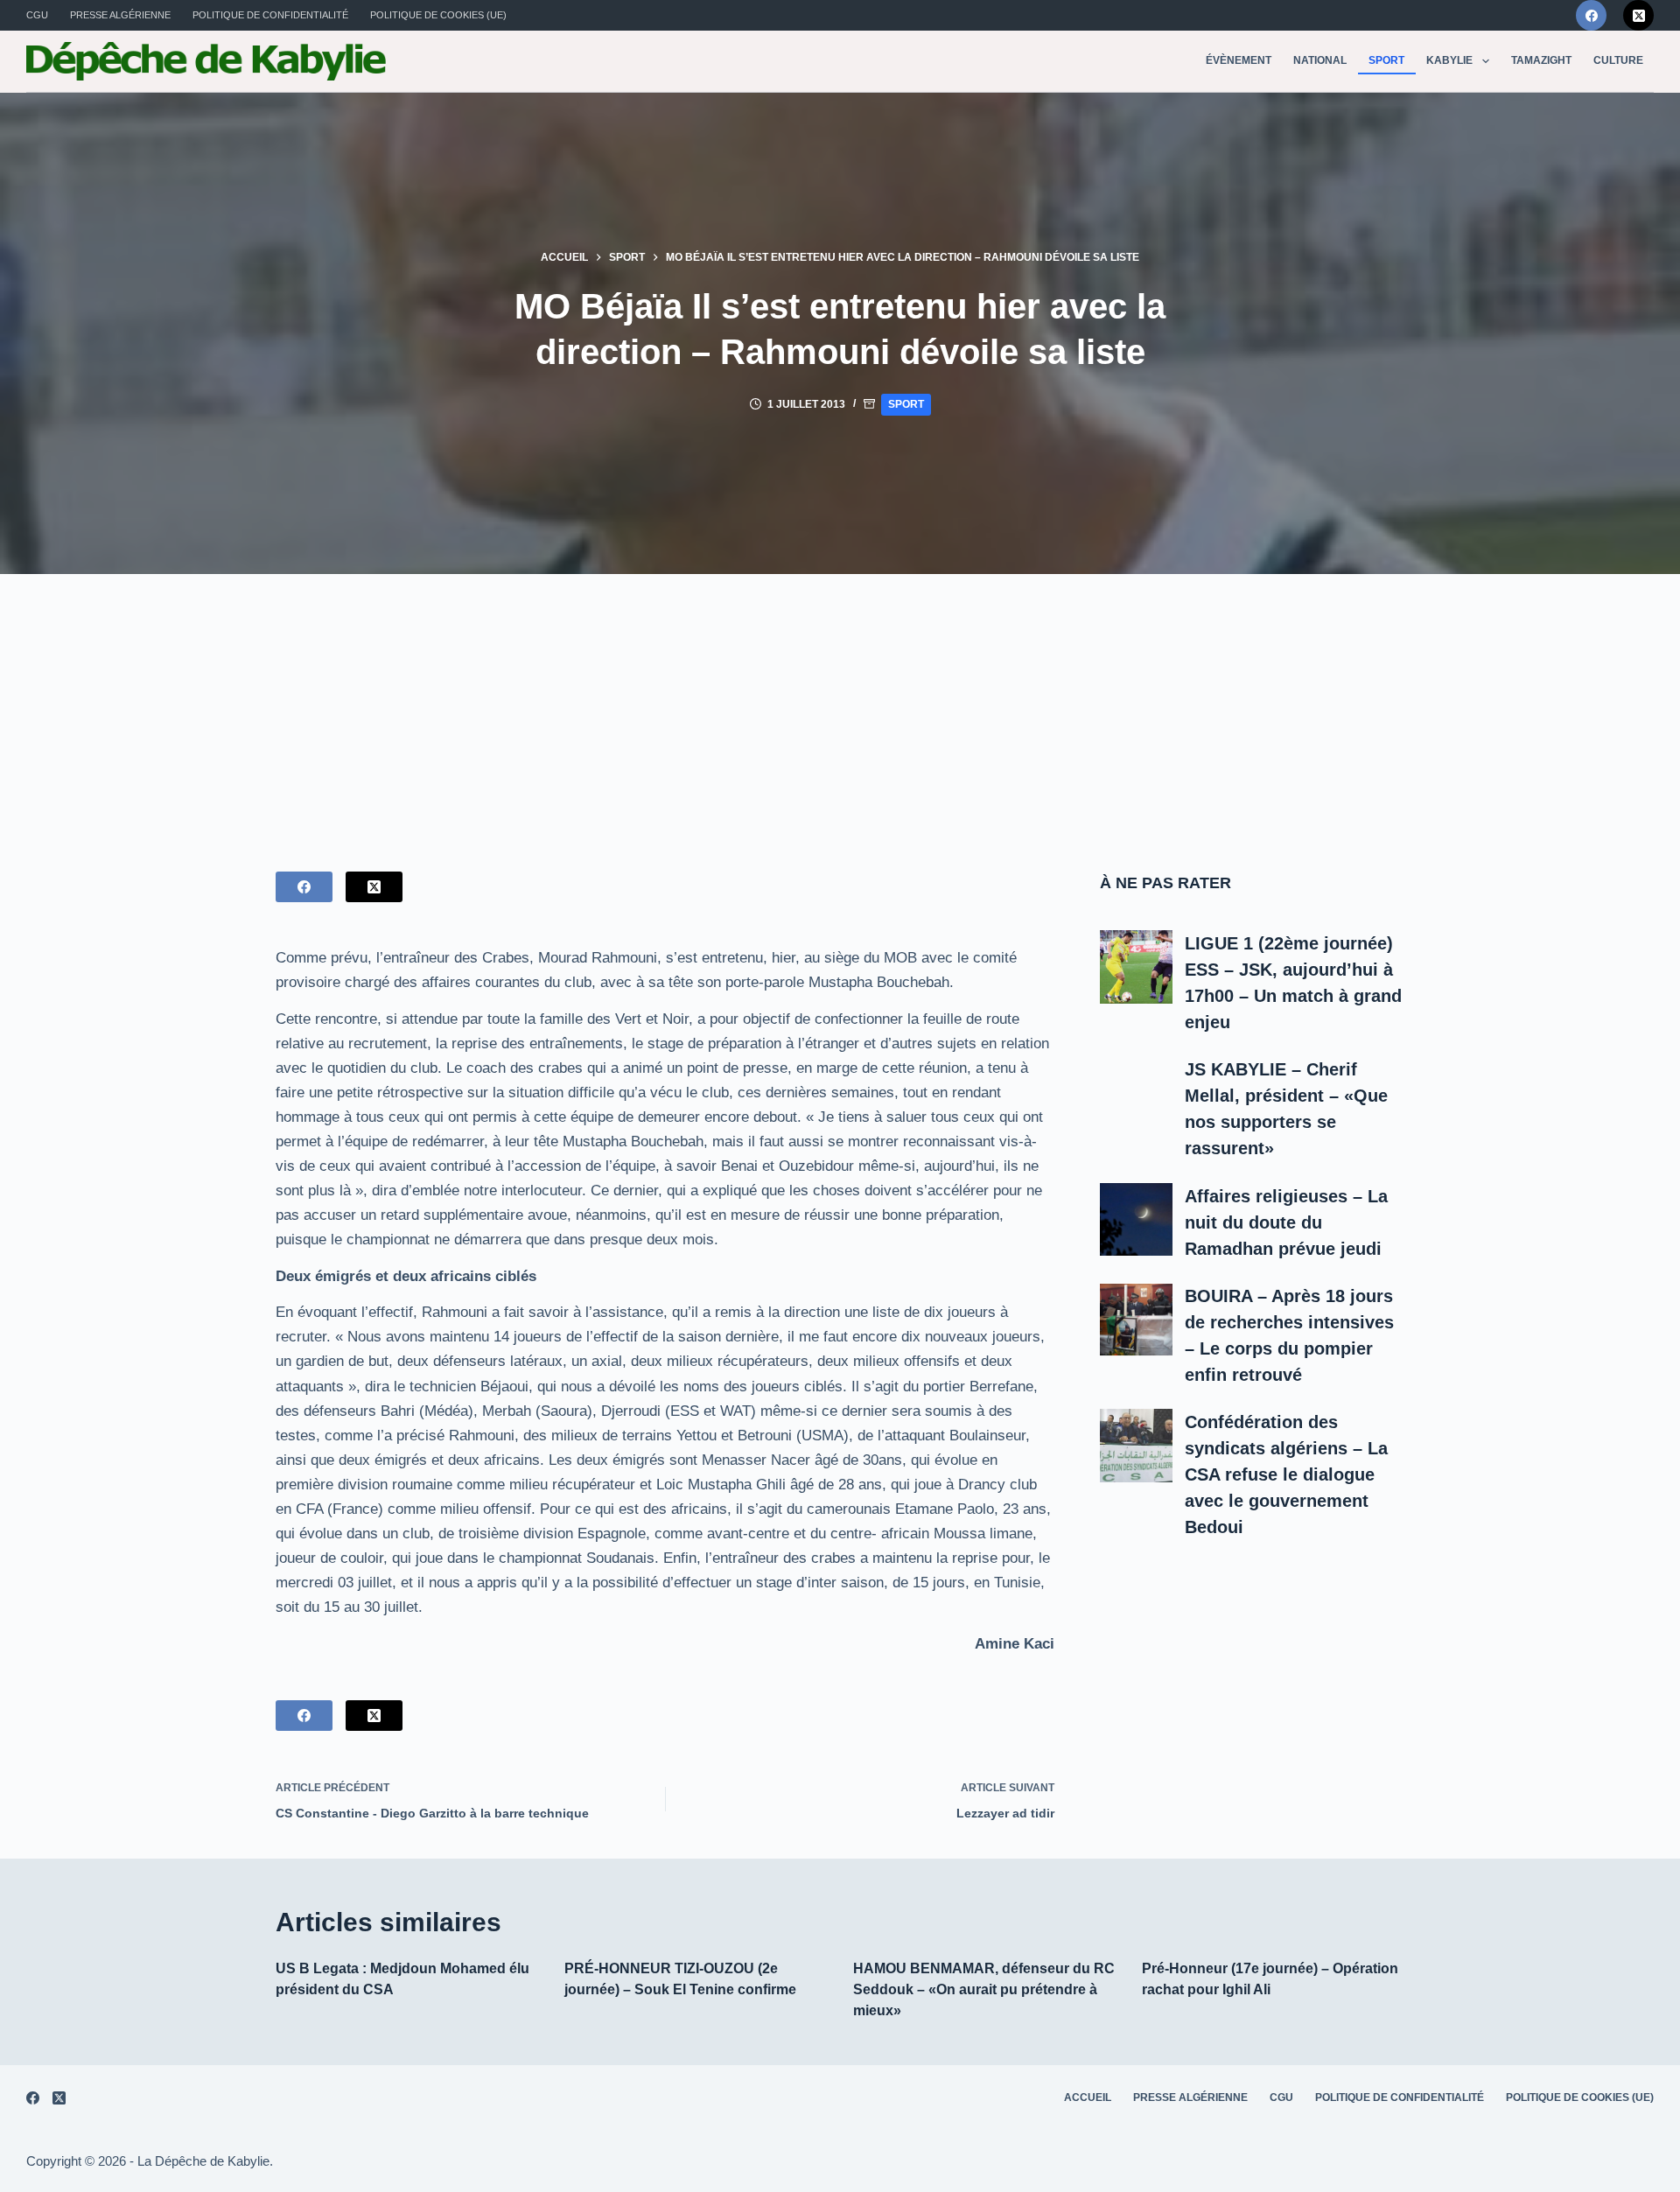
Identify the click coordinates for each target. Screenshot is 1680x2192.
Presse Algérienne (120, 15)
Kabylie (1449, 60)
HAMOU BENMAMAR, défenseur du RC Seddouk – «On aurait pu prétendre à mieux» (984, 1989)
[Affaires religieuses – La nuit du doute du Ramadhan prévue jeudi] (1137, 1220)
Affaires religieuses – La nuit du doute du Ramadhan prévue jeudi (1286, 1222)
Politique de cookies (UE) (438, 15)
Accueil (1088, 2097)
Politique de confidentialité (270, 15)
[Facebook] (1591, 15)
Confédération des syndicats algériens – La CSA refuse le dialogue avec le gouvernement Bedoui (1286, 1474)
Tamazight (1541, 60)
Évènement (1239, 60)
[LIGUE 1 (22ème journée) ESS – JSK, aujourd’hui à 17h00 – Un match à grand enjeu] (1137, 967)
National (1320, 60)
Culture (1618, 60)
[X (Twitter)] (1638, 15)
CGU (37, 15)
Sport (1386, 60)
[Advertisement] (840, 705)
